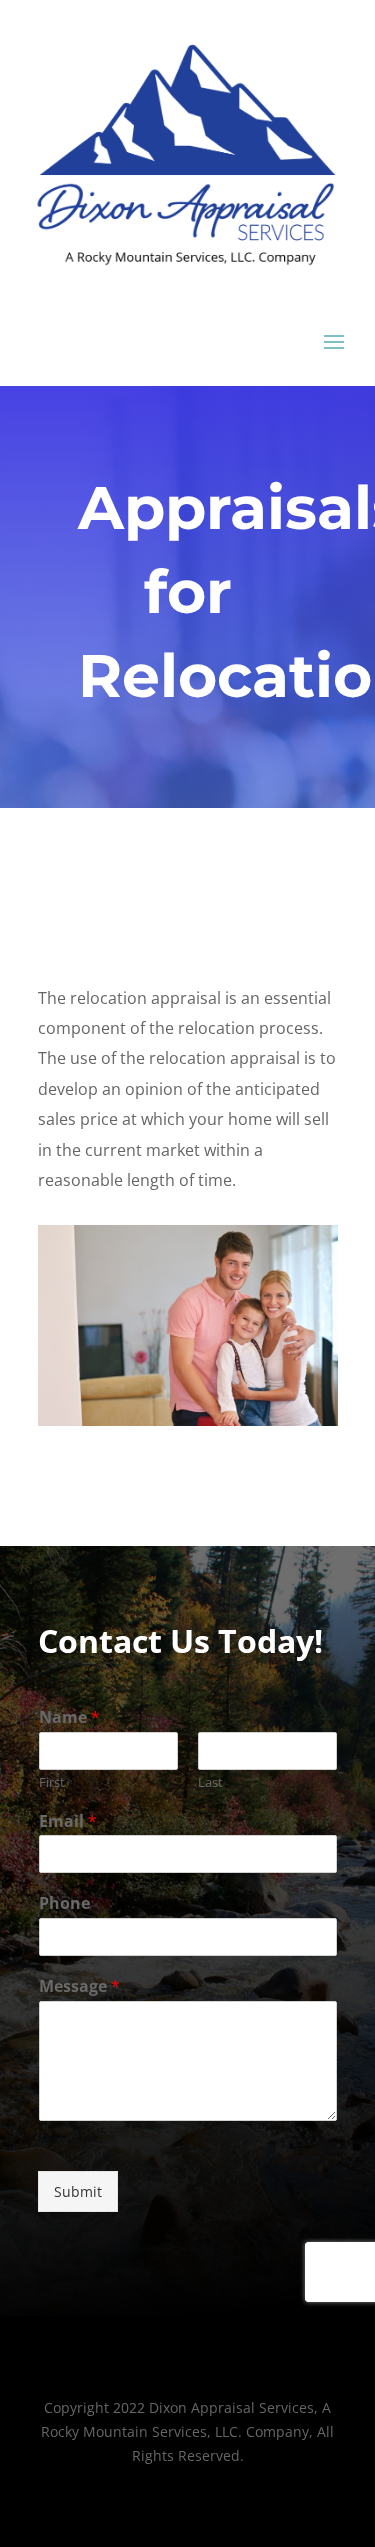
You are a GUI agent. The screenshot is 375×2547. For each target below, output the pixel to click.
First (52, 1782)
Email (68, 1821)
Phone (64, 1903)
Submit (78, 2191)
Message (79, 1986)
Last (210, 1782)
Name (69, 1717)
